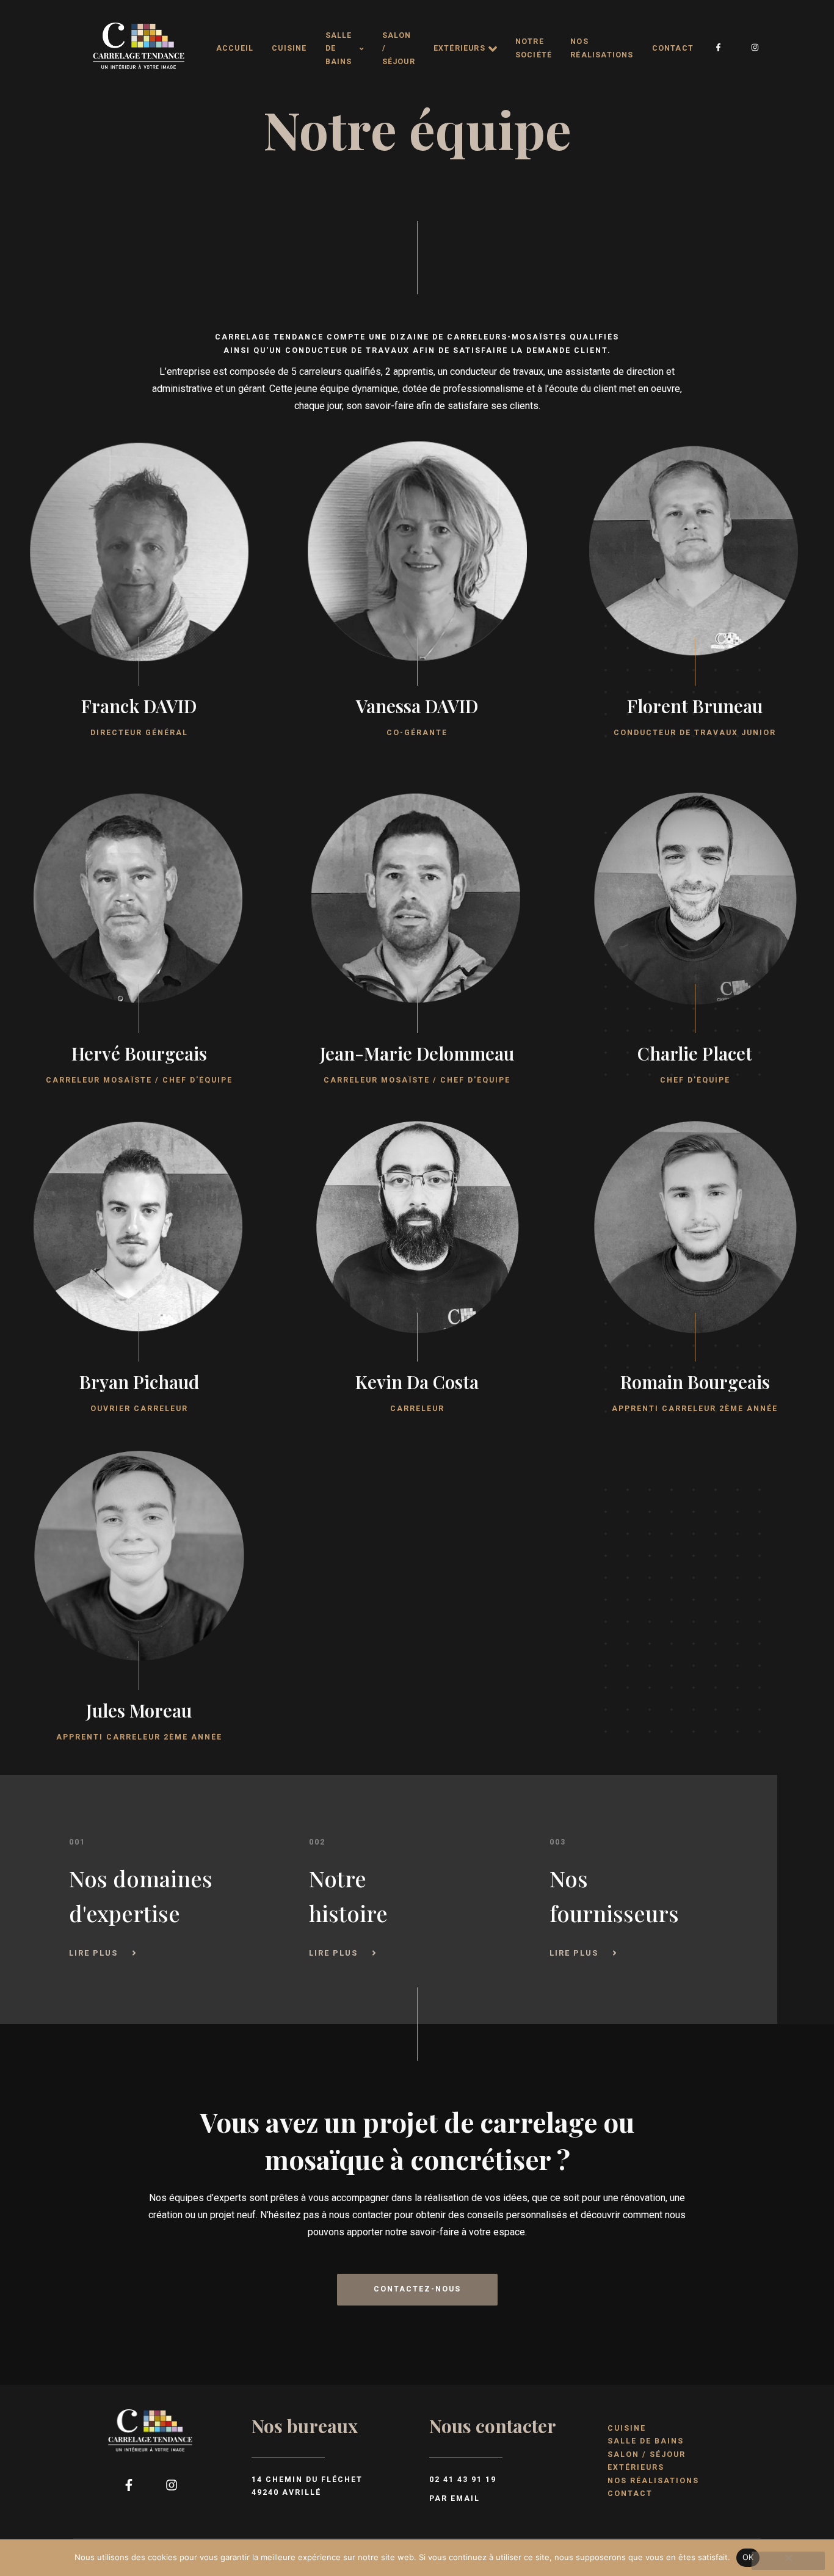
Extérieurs (459, 48)
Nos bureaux (305, 2426)
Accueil (235, 48)
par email (455, 2498)
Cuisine (289, 48)
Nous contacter (493, 2426)
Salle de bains (339, 49)
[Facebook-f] (719, 48)
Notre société (534, 48)
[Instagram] (755, 48)
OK (748, 2557)
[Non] (788, 2561)
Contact (673, 48)
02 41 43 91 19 (463, 2480)
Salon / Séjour (399, 49)
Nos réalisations (602, 48)
